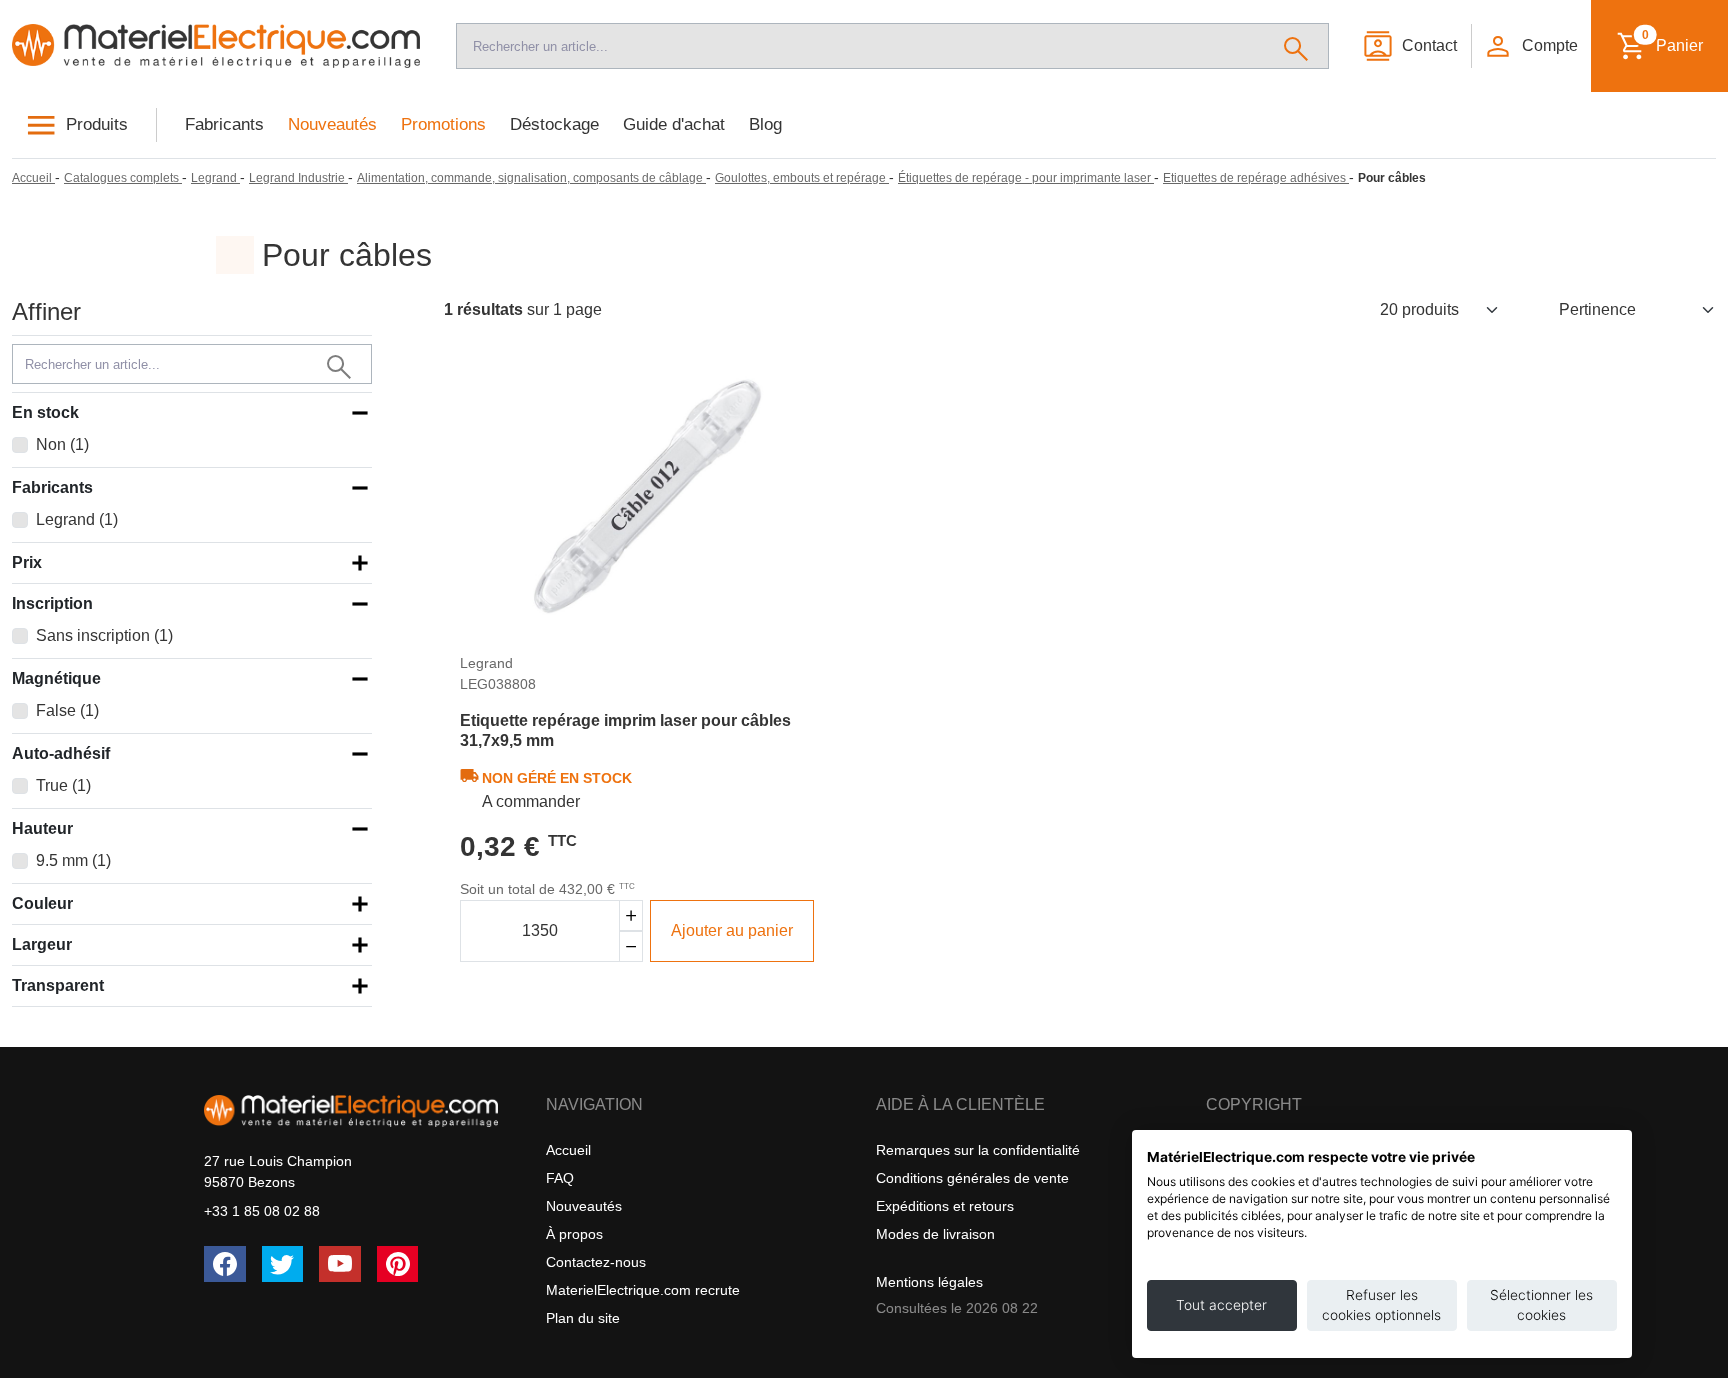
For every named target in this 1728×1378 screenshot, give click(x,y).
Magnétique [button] (56, 678)
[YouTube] (340, 1264)
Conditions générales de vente (972, 1178)
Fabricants (224, 124)
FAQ (560, 1178)
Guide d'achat (674, 124)
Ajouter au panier (732, 930)
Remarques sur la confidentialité (978, 1150)
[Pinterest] (398, 1264)
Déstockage (554, 124)
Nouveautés (332, 124)
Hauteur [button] (42, 828)
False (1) (67, 710)
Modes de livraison (935, 1234)
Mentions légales (929, 1282)
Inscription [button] (52, 603)
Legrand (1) (77, 519)
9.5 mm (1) (73, 860)
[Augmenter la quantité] (631, 915)
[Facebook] (225, 1264)
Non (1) (62, 444)
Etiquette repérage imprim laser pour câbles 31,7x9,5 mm (625, 730)
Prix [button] (27, 562)
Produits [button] (97, 124)
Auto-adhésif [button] (61, 753)
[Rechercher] (1296, 46)
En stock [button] (45, 412)
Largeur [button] (42, 944)
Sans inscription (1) (104, 635)
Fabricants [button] (52, 487)
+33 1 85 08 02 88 (262, 1211)
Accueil (568, 1150)
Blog (765, 124)
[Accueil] (216, 46)
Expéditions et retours (945, 1206)
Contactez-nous (596, 1262)
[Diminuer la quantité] (631, 946)
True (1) (63, 785)
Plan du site (583, 1318)
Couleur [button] (42, 903)
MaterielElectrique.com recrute (643, 1290)
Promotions (443, 124)
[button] (1530, 46)
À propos (574, 1234)
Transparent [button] (58, 985)
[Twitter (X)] (283, 1264)
